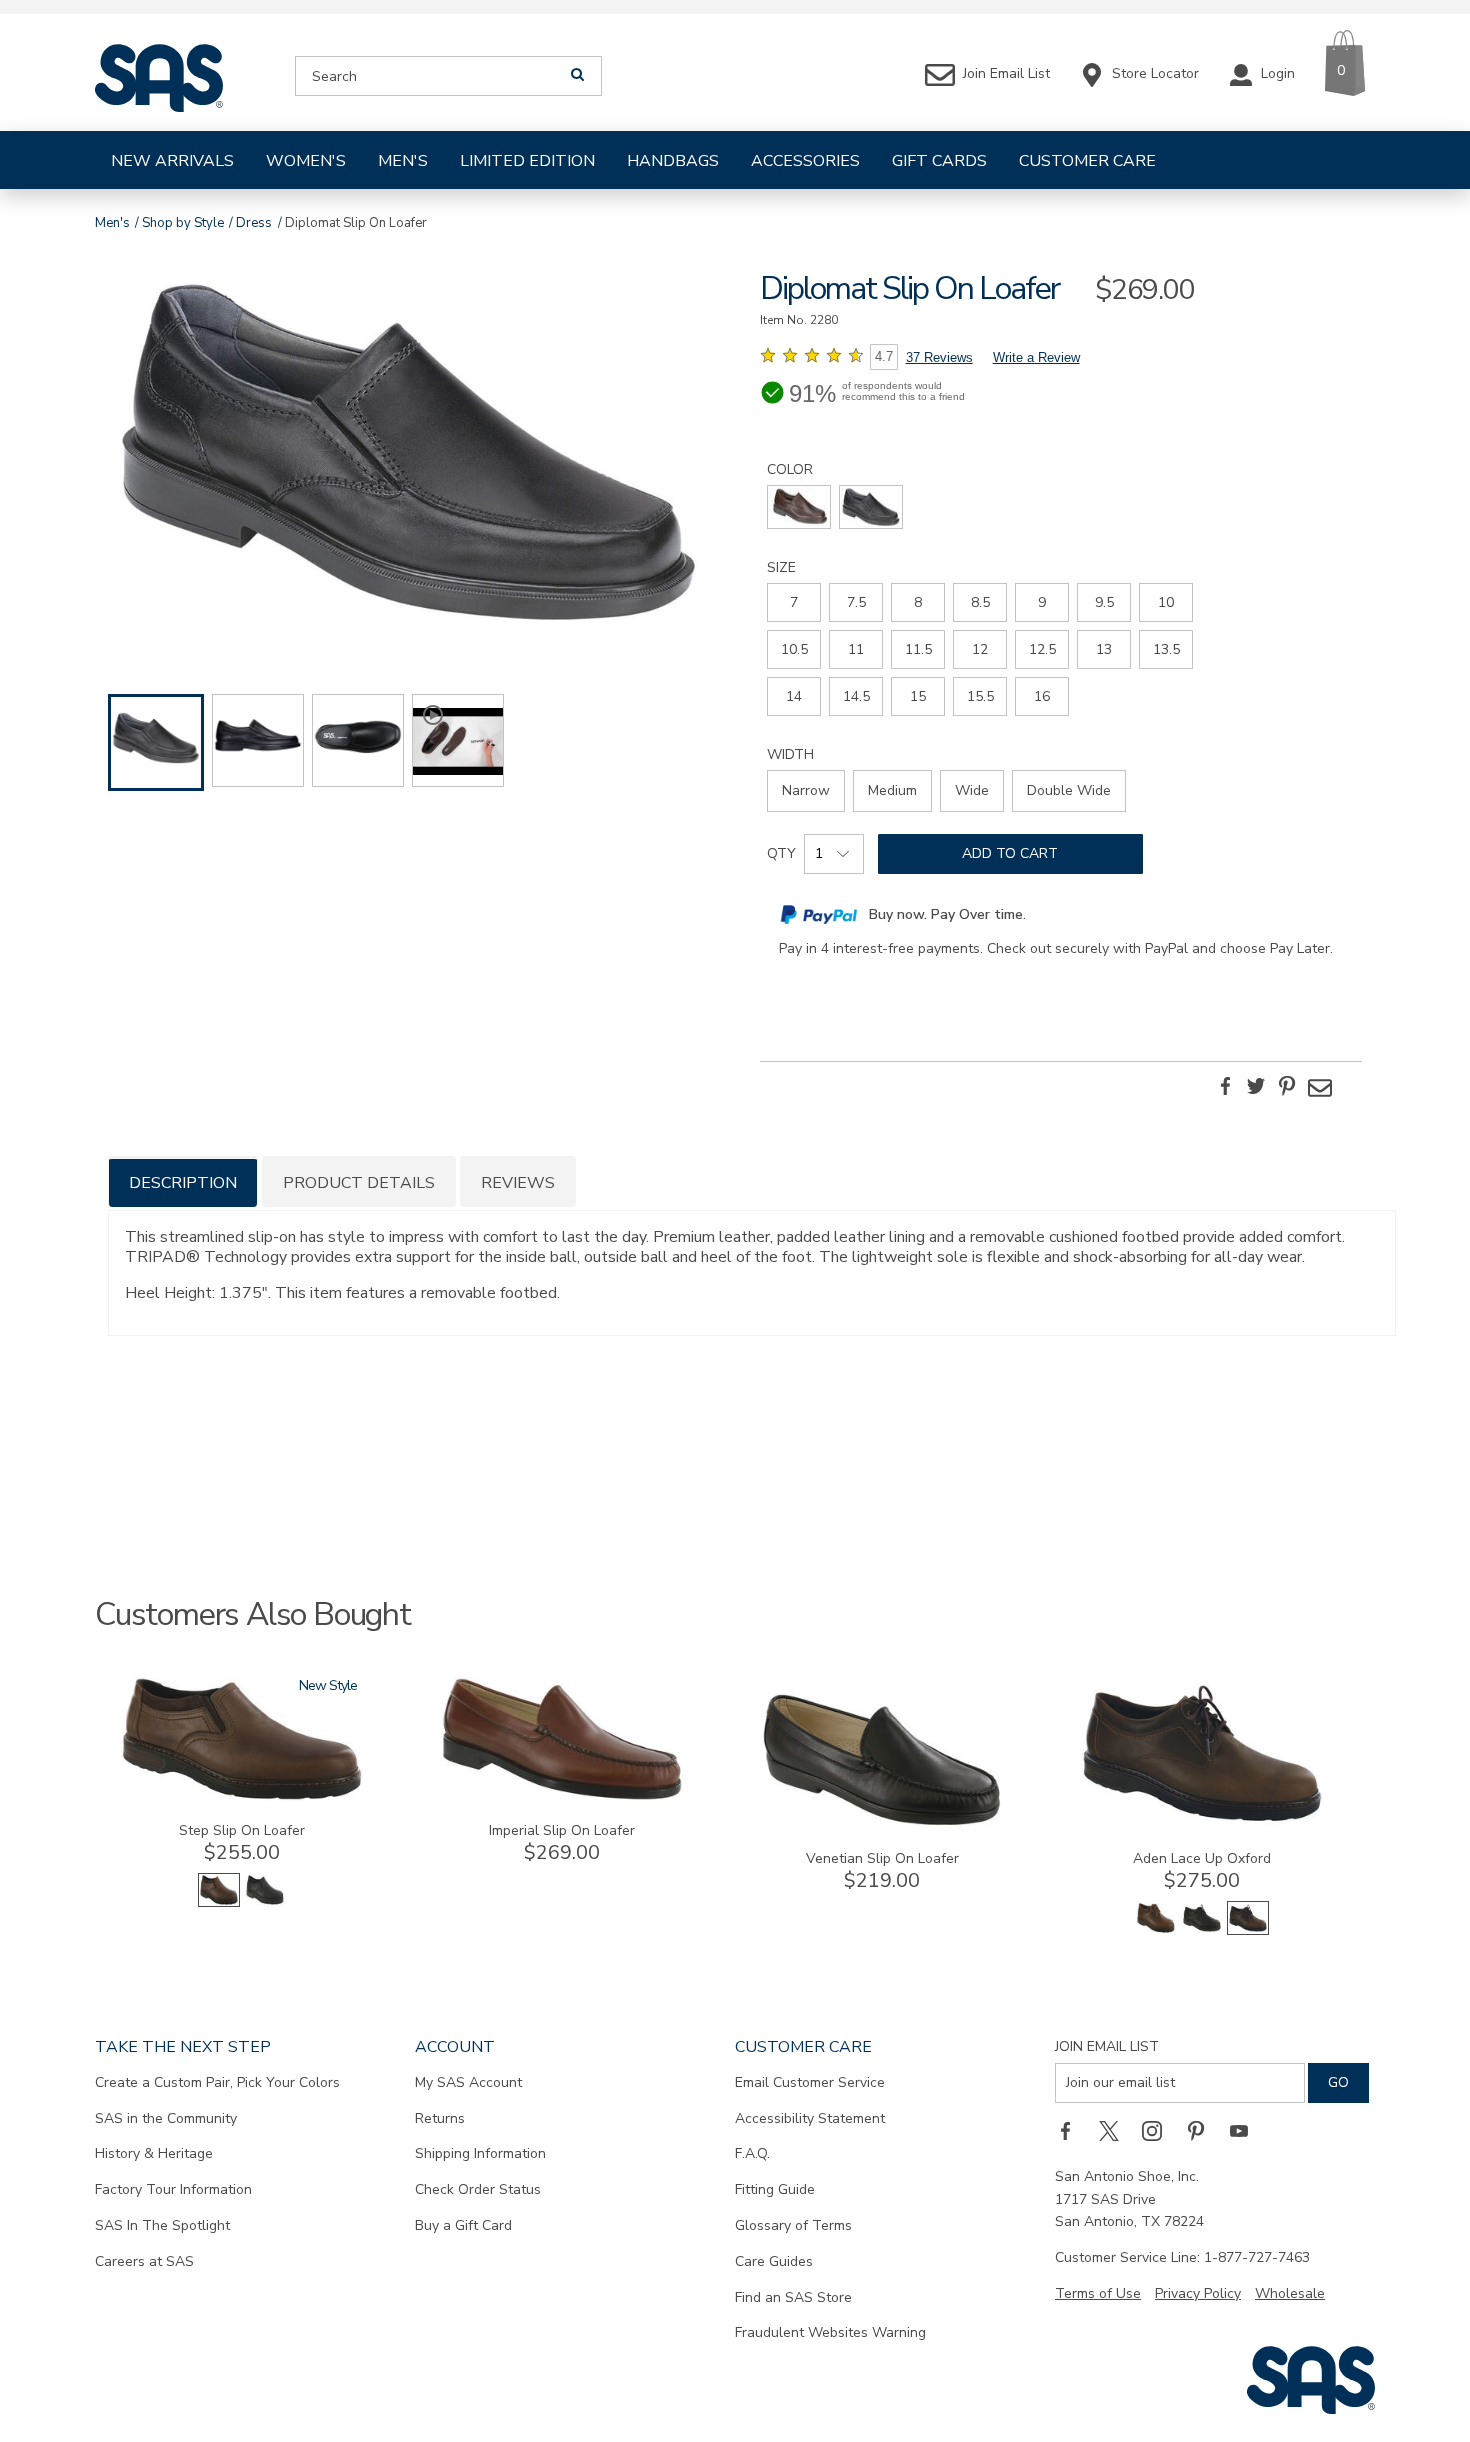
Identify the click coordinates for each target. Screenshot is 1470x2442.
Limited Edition (527, 161)
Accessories (805, 161)
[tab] (183, 1181)
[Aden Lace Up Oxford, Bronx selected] (1248, 1930)
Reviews (518, 1183)
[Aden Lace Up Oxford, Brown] (1156, 1930)
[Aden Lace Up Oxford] (1202, 1824)
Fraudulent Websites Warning (830, 2332)
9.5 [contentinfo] (1104, 602)
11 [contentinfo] (856, 649)
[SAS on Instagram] (1159, 2131)
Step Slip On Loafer (242, 1830)
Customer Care (1087, 161)
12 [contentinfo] (980, 649)
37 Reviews (939, 357)
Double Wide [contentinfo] (1069, 790)
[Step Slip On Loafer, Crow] (265, 1902)
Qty (781, 853)
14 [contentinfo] (794, 696)
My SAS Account (468, 2082)
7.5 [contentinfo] (856, 602)
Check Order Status (478, 2189)
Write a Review (1036, 357)
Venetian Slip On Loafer (882, 1858)
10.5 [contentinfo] (794, 649)
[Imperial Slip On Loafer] (562, 1796)
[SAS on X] (1116, 2131)
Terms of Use (1098, 2293)
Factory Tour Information (173, 2189)
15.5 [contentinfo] (980, 696)
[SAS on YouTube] (1246, 2131)
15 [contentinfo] (918, 696)
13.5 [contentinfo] (1166, 649)
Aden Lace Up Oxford (1202, 1858)
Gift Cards (939, 161)
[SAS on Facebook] (1072, 2131)
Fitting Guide (775, 2189)
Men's (403, 161)
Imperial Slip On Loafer (562, 1830)
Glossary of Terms (793, 2225)
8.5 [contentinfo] (980, 602)
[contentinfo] (799, 507)
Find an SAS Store (793, 2297)
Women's (306, 161)
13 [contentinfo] (1104, 649)
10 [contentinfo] (1166, 602)
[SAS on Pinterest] (1203, 2131)
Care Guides (774, 2261)
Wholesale (1290, 2293)
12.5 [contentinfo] (1042, 649)
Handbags (673, 161)
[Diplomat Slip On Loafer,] (409, 454)
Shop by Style (183, 223)
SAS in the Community (166, 2118)
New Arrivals (172, 161)
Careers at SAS (144, 2261)
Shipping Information (480, 2153)
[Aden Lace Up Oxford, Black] (1202, 1930)
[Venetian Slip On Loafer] (882, 1824)
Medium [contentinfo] (892, 790)
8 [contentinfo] (918, 602)
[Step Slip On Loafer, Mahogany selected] (219, 1902)
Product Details (359, 1183)
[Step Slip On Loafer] (242, 1796)
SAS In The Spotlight (162, 2225)
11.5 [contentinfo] (918, 649)
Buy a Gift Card (463, 2225)
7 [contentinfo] (794, 602)
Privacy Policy (1198, 2293)
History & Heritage (154, 2153)
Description (183, 1183)
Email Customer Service (810, 2082)
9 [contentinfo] (1042, 602)
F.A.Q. (752, 2153)
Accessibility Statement (810, 2118)
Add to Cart (1010, 853)
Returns (440, 2118)
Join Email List (1107, 2046)
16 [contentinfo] (1042, 696)
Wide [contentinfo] (972, 790)
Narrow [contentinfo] (806, 790)
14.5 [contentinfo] (856, 696)
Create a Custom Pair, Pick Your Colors (217, 2082)
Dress (254, 223)
